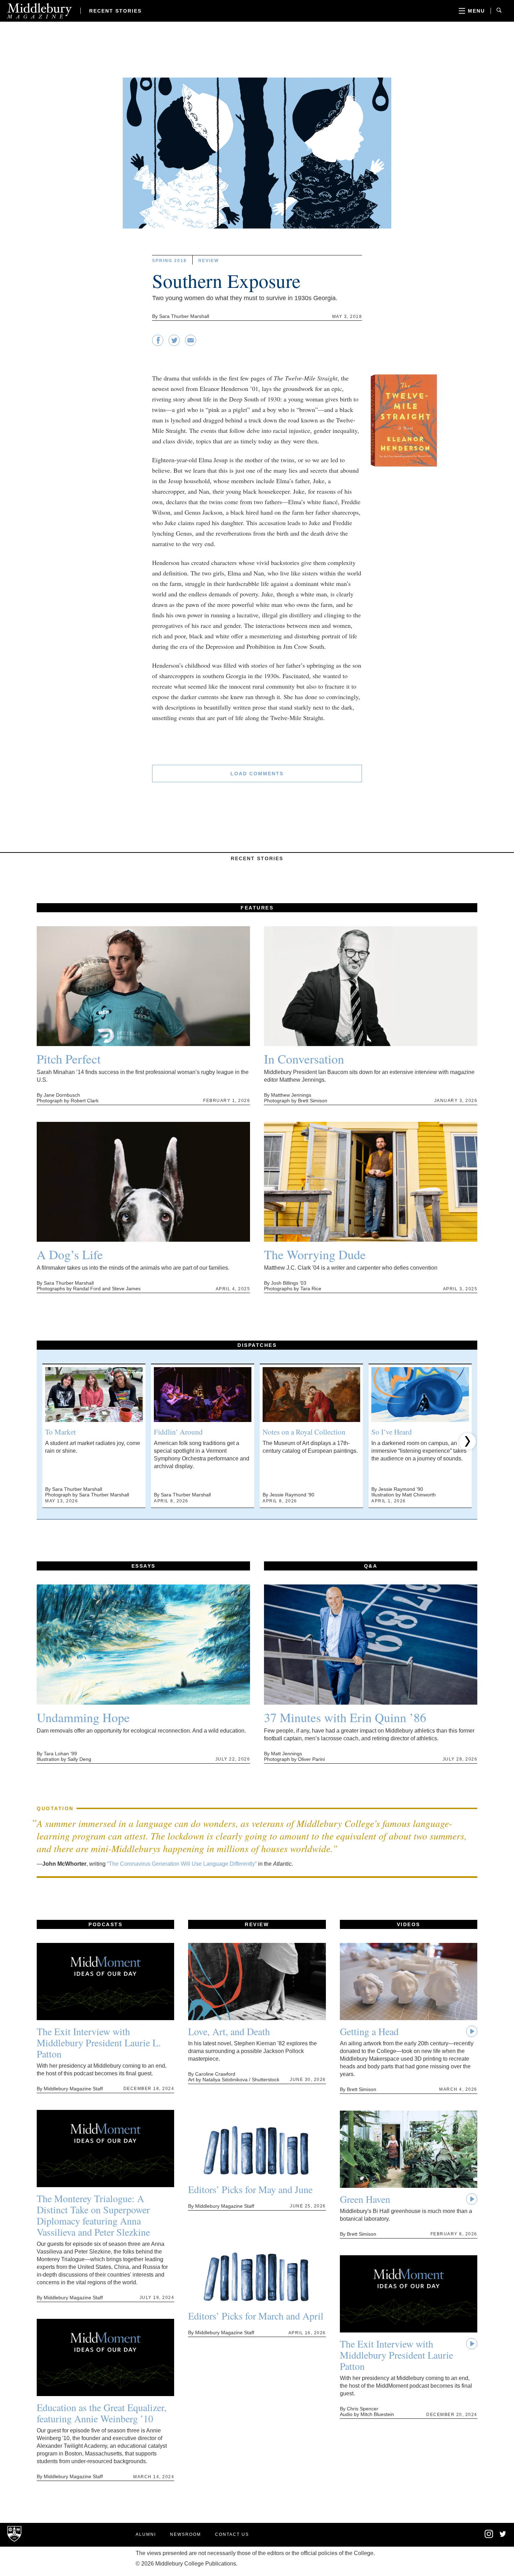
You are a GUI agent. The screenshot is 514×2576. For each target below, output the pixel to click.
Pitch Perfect (69, 1059)
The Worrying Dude (315, 1254)
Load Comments (257, 774)
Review (209, 261)
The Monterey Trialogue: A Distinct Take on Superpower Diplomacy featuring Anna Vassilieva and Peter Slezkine (93, 2215)
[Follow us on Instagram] (489, 2537)
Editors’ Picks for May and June (250, 2189)
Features (257, 908)
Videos (409, 1924)
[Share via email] (191, 344)
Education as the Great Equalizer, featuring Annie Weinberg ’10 (102, 2413)
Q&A (371, 1566)
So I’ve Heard (392, 1432)
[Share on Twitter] (174, 344)
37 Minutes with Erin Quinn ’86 (345, 1717)
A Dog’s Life (70, 1254)
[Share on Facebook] (158, 344)
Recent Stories (115, 11)
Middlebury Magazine (40, 11)
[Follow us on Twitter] (503, 2535)
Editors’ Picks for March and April (256, 2316)
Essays (144, 1566)
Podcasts (105, 1924)
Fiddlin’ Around (178, 1432)
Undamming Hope (83, 1717)
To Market (60, 1432)
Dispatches (257, 1345)
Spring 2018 (169, 261)
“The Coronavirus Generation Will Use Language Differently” (182, 1864)
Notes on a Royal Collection (304, 1432)
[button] (47, 1442)
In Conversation (304, 1059)
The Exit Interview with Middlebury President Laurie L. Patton (99, 2042)
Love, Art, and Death (229, 2031)
